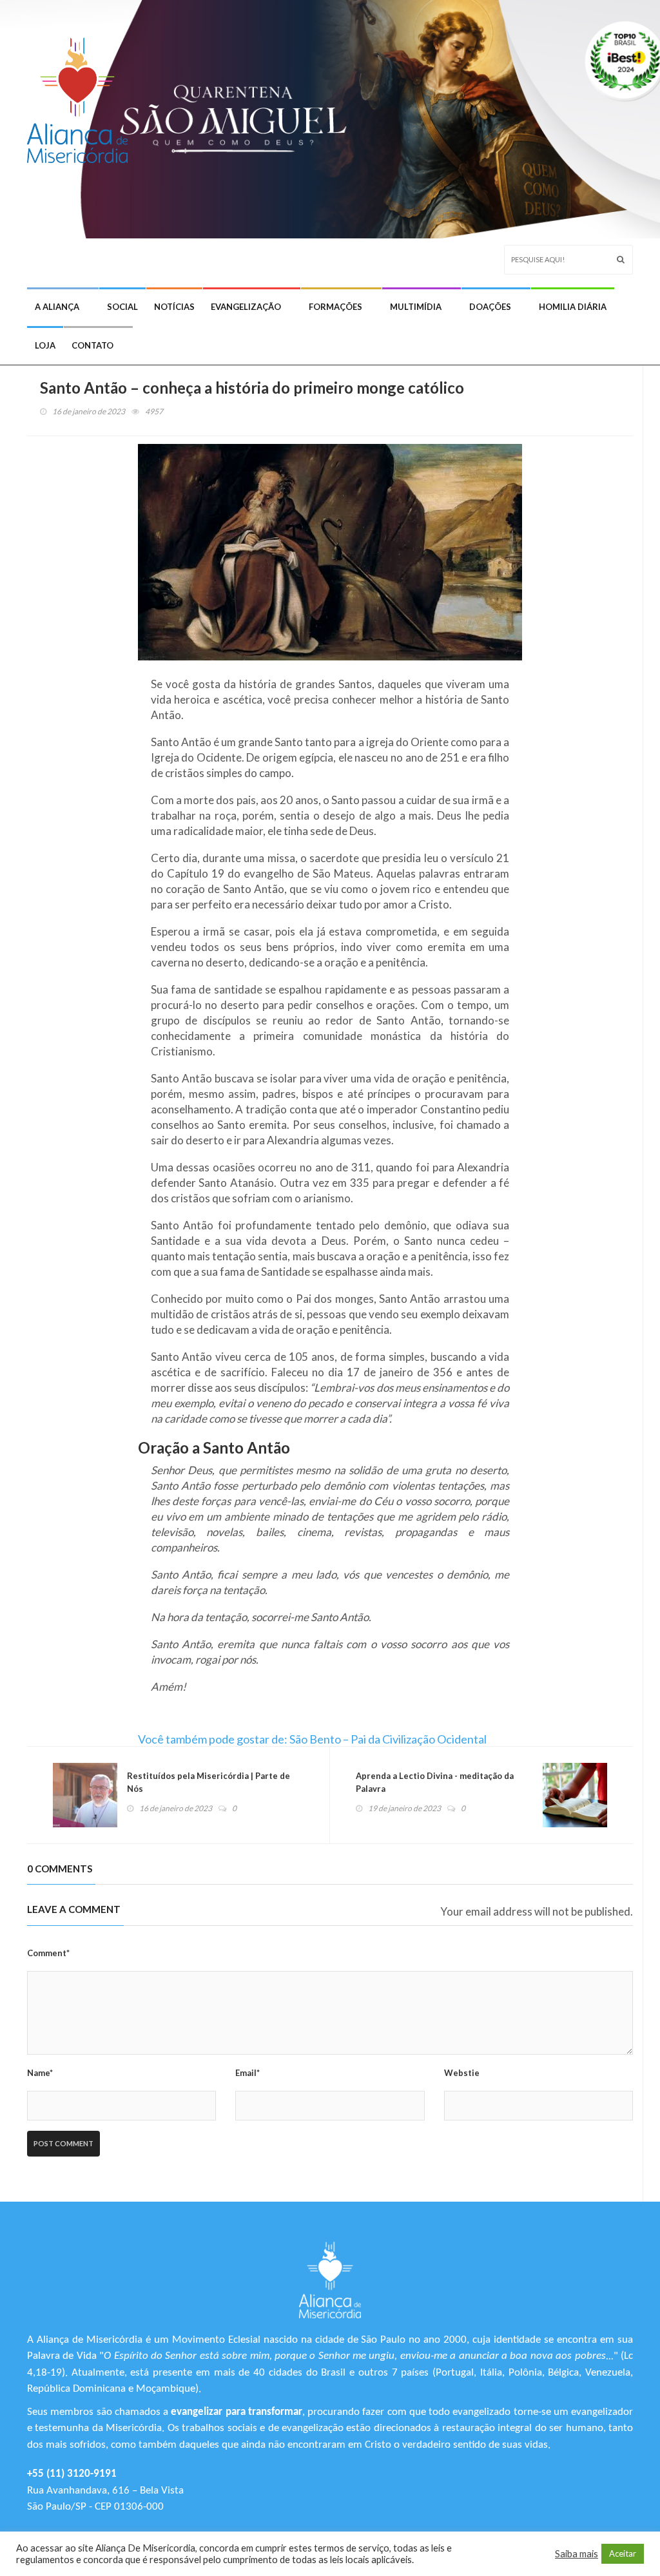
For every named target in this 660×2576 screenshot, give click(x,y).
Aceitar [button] (623, 2553)
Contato (92, 345)
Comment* (48, 1953)
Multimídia (416, 307)
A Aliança (57, 307)
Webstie (462, 2073)
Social (122, 307)
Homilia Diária (573, 307)
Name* (40, 2073)
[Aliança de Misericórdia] (82, 94)
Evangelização (246, 307)
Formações (335, 307)
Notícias (174, 307)
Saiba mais (577, 2554)
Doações (490, 307)
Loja (45, 345)
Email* (247, 2073)
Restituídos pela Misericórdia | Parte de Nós (209, 1782)
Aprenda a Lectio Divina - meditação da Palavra (435, 1782)
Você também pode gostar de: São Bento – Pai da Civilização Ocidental (312, 1739)
